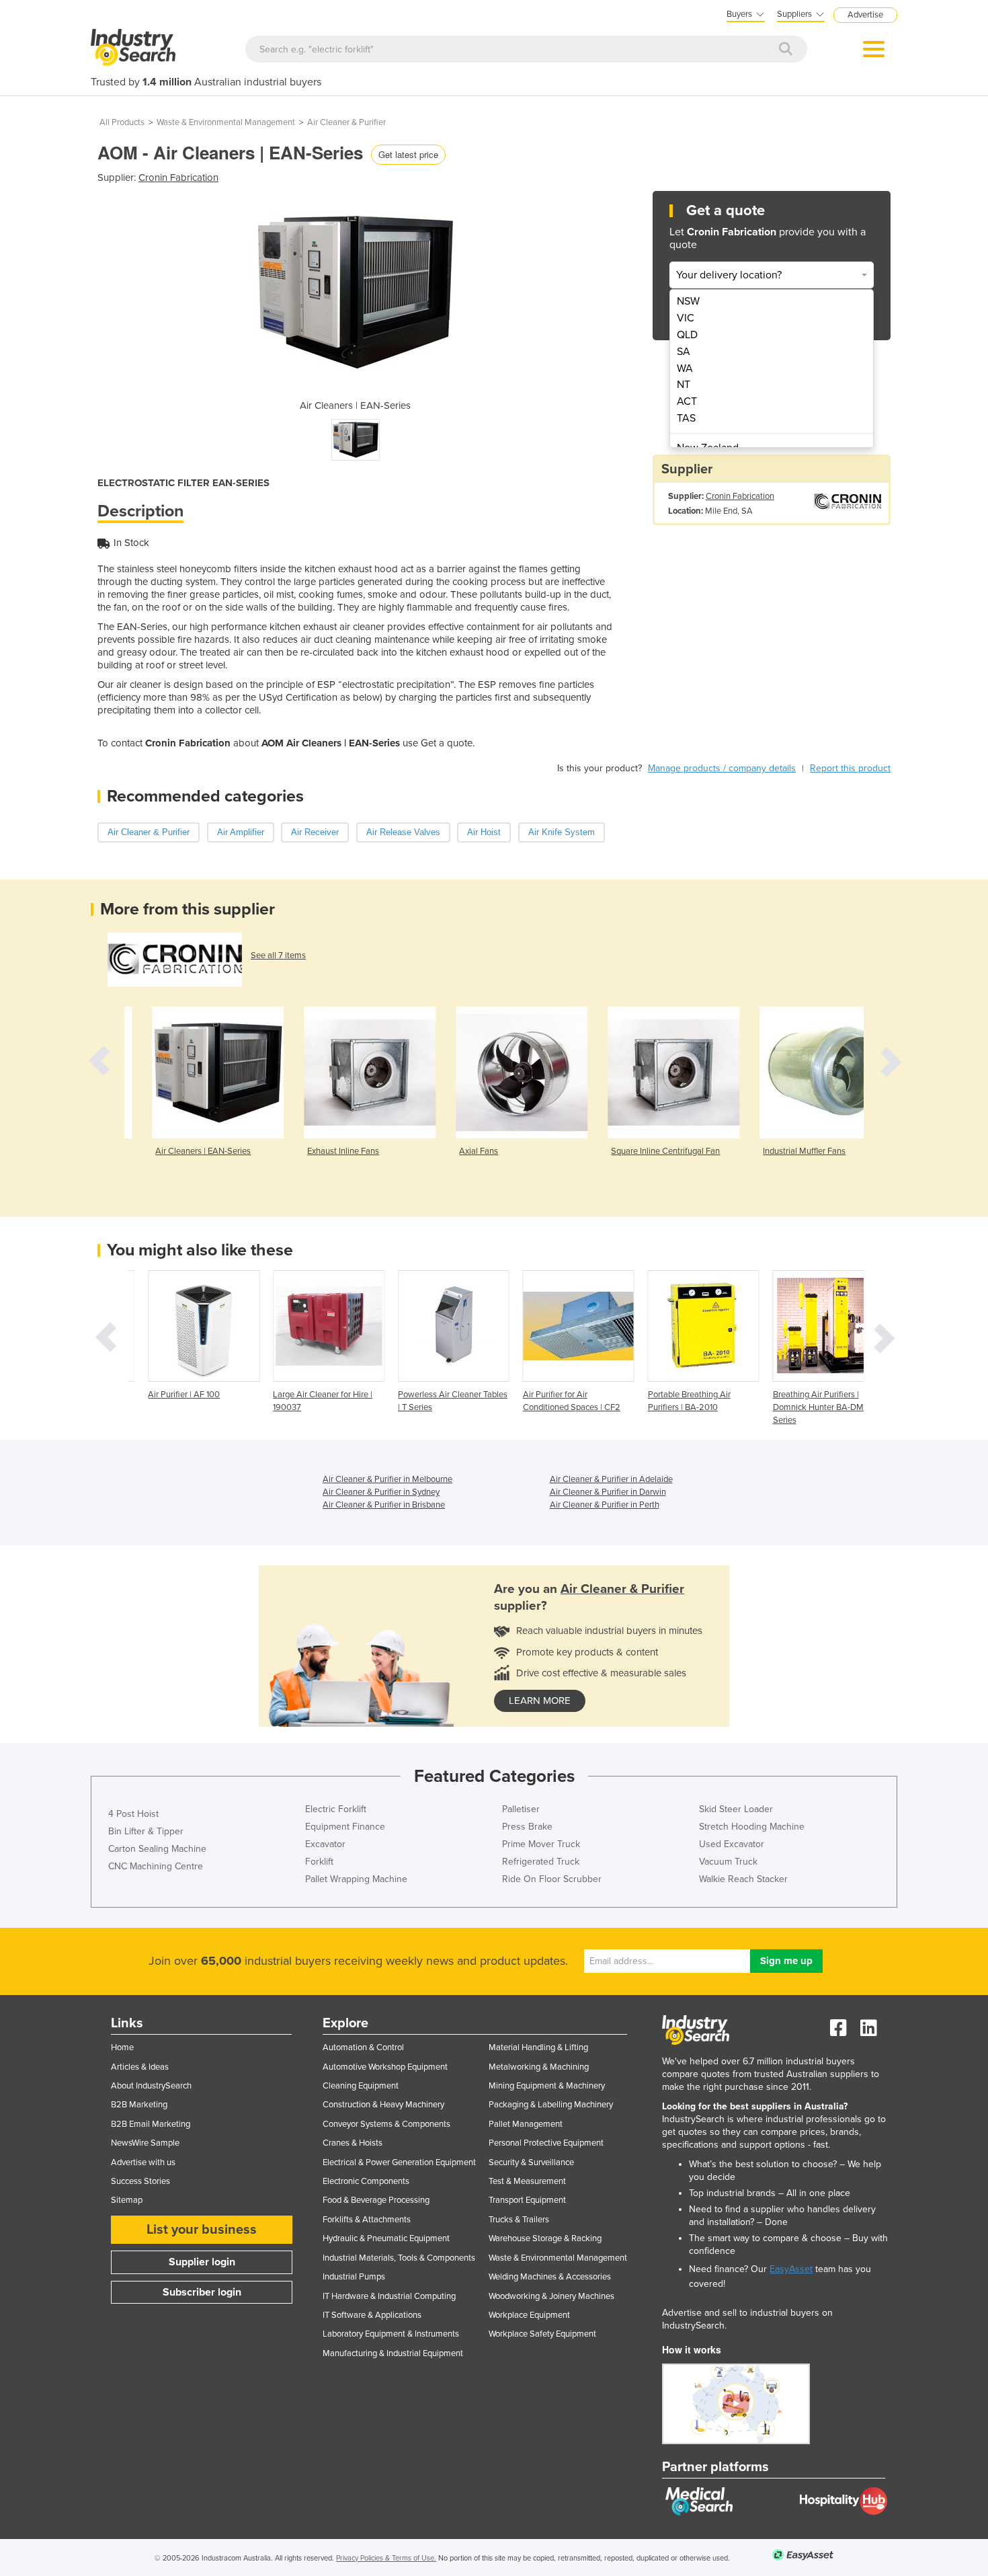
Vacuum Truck (728, 1862)
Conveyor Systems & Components (386, 2124)
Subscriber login (202, 2292)
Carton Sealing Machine (157, 1849)
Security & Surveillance (531, 2162)
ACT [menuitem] (687, 401)
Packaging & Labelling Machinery (551, 2105)
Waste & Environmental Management (226, 122)
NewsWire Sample (145, 2143)
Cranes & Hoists (353, 2143)
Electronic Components (366, 2181)
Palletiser (521, 1809)
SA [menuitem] (684, 352)
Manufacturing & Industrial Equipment (393, 2353)
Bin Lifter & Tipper (146, 1831)
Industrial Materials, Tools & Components (399, 2258)
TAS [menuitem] (686, 418)
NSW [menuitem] (688, 301)
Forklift (319, 1862)
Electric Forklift (336, 1809)
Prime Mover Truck (541, 1844)
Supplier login (202, 2262)
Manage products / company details (722, 768)
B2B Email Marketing (151, 2124)
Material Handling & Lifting (538, 2047)
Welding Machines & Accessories (550, 2277)
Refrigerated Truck (541, 1862)
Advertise (865, 15)
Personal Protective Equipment (546, 2143)
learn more (540, 1701)
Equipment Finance (345, 1827)
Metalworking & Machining (539, 2067)
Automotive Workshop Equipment (385, 2067)
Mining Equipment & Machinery (547, 2086)
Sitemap (127, 2200)
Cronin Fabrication (178, 178)
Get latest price (408, 154)
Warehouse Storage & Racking (545, 2238)
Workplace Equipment (529, 2315)
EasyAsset (791, 2269)
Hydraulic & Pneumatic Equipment (386, 2238)
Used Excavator (732, 1844)
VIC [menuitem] (686, 318)
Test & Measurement (527, 2181)
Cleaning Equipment (361, 2086)
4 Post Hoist (133, 1814)
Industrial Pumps (354, 2277)
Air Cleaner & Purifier (346, 122)
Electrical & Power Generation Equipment (399, 2162)
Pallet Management (526, 2124)
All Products (122, 122)
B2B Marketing (139, 2105)
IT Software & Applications (372, 2315)
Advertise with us (143, 2162)
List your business (202, 2230)
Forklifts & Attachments (367, 2220)
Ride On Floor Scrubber (552, 1879)
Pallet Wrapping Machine (356, 1879)
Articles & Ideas (140, 2067)
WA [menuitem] (685, 368)
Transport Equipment (527, 2200)
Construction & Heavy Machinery (383, 2105)
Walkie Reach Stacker (743, 1879)
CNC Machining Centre (156, 1866)
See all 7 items (278, 955)
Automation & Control (363, 2047)
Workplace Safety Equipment (542, 2334)
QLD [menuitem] (687, 335)
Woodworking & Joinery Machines (551, 2296)
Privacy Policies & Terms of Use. (386, 2558)
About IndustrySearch (151, 2086)
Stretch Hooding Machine (752, 1827)
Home (122, 2047)
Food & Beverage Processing (376, 2200)
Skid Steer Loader (736, 1809)
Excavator (325, 1844)
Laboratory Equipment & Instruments (391, 2334)
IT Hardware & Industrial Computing (389, 2296)
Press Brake (527, 1827)
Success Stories (140, 2181)
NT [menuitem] (684, 385)
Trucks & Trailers (519, 2220)
